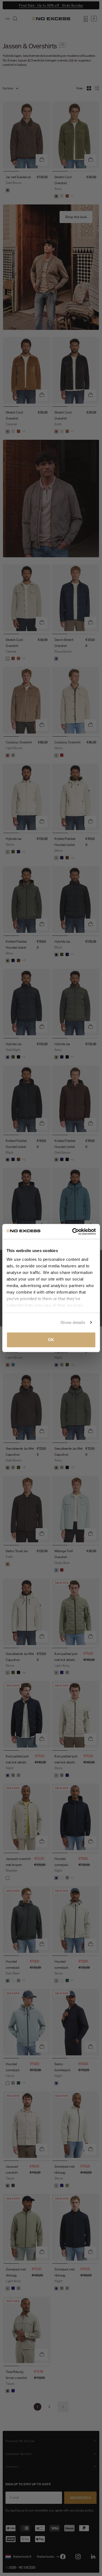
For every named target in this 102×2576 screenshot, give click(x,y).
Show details (73, 1322)
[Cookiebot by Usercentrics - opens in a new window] (73, 1232)
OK (51, 1340)
